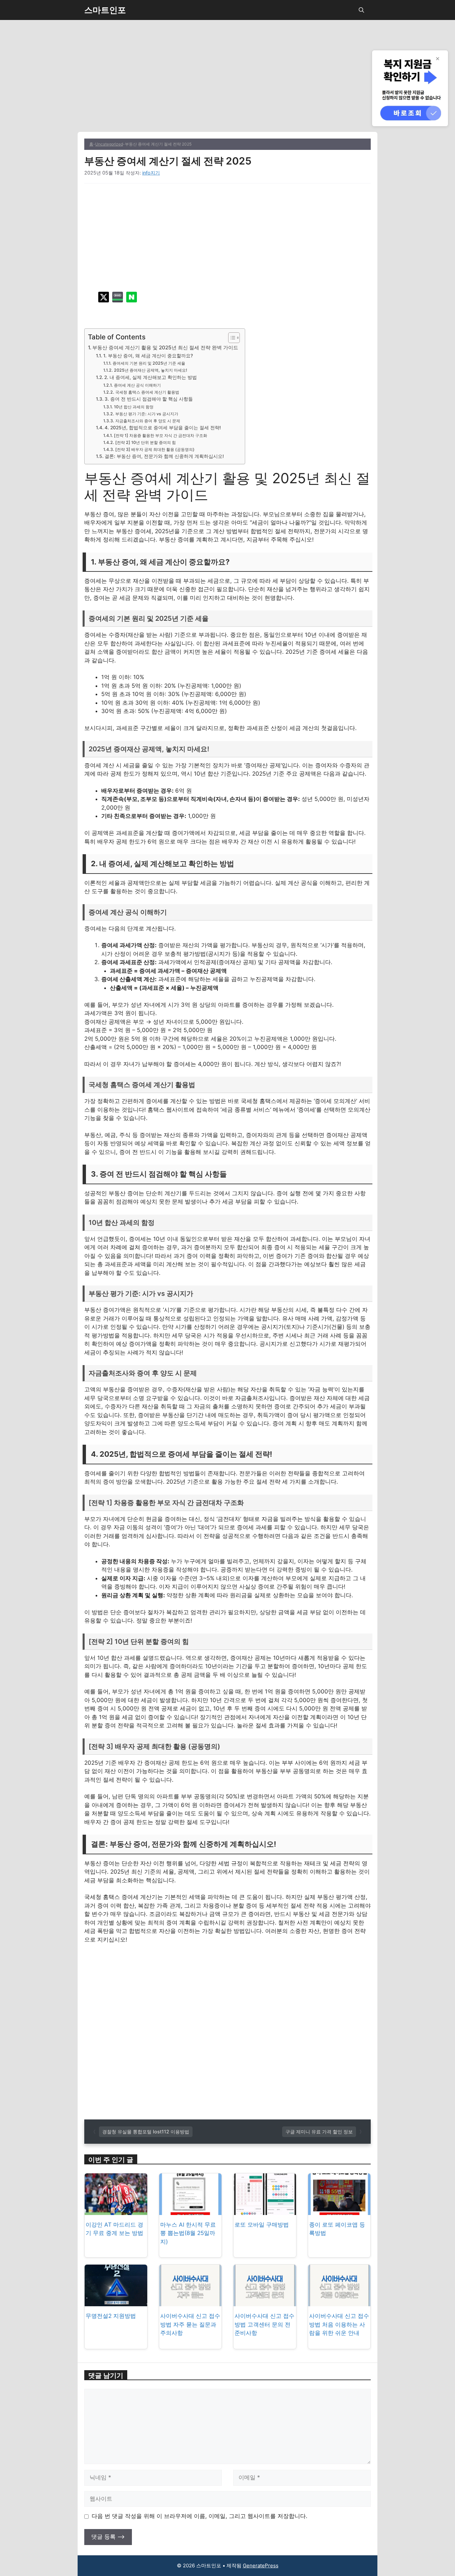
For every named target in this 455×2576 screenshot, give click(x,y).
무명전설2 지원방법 (111, 2316)
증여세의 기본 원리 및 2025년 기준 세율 (149, 363)
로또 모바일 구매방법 (262, 2225)
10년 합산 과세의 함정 (134, 407)
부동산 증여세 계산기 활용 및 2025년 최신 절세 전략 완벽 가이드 (165, 348)
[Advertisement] (227, 83)
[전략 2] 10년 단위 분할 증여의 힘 (145, 442)
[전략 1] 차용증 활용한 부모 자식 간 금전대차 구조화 (160, 435)
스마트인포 (105, 10)
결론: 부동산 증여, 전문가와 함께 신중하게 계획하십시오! (164, 456)
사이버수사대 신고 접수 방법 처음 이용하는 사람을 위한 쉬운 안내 (339, 2324)
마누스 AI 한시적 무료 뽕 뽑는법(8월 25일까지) (188, 2233)
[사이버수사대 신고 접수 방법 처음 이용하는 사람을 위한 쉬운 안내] (339, 2302)
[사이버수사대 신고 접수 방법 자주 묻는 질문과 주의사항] (191, 2302)
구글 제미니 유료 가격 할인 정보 (319, 2132)
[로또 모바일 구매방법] (265, 2210)
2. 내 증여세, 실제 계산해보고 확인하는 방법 (151, 377)
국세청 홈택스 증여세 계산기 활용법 (147, 392)
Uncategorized (109, 144)
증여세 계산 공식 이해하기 (137, 385)
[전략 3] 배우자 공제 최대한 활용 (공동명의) (155, 449)
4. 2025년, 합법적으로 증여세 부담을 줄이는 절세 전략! (163, 428)
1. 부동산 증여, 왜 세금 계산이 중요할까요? (148, 356)
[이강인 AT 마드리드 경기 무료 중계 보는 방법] (116, 2210)
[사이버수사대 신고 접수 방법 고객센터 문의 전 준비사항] (265, 2302)
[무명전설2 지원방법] (116, 2302)
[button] (361, 10)
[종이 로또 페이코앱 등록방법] (339, 2210)
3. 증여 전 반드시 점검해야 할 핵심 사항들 (149, 399)
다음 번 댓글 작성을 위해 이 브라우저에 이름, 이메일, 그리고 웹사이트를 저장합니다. (200, 2516)
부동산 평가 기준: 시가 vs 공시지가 (147, 414)
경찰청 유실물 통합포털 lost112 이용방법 (146, 2132)
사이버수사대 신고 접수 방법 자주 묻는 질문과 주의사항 (190, 2324)
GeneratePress (261, 2566)
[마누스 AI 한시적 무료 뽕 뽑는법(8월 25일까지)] (191, 2210)
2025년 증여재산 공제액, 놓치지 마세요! (150, 370)
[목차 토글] (231, 338)
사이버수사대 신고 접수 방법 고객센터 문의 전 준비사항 (264, 2324)
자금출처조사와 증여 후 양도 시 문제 (148, 421)
